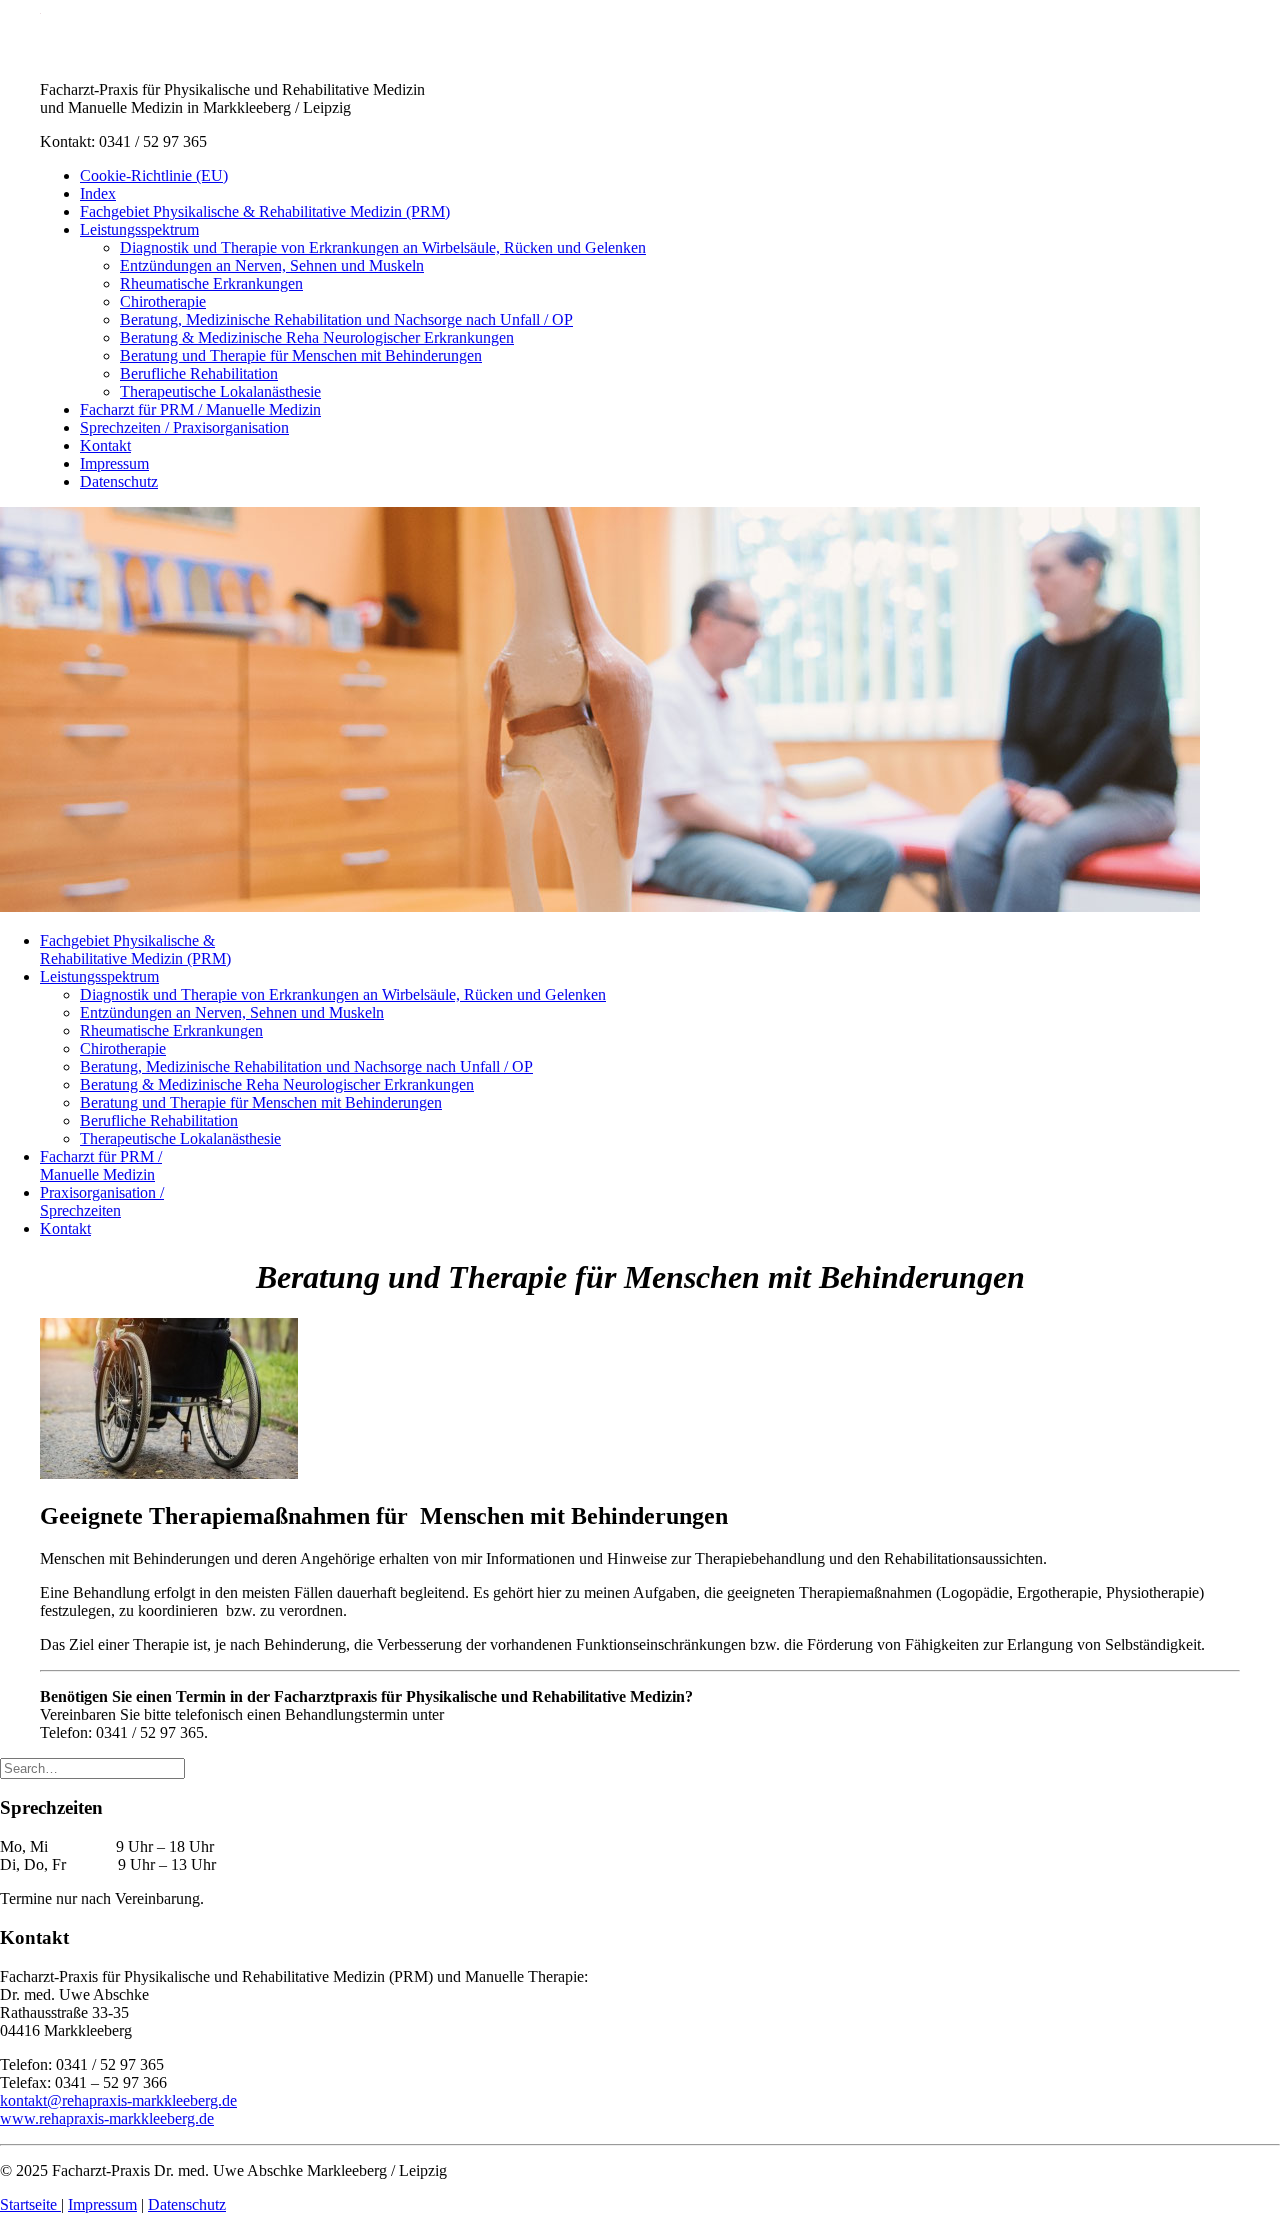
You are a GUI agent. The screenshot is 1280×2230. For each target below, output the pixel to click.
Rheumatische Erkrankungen (211, 283)
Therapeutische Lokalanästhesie (220, 391)
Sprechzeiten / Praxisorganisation (184, 427)
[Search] (92, 1767)
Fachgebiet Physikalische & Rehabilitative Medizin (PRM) (265, 211)
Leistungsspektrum (139, 229)
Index (98, 193)
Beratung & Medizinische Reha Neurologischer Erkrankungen (317, 337)
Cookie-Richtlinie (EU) (154, 175)
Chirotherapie (163, 301)
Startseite (30, 2204)
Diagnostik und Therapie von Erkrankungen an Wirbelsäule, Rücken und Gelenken (383, 247)
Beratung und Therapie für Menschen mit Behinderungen (301, 355)
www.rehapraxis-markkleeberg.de (107, 2118)
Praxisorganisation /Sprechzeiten (102, 1201)
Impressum (114, 463)
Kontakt (105, 445)
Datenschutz (119, 481)
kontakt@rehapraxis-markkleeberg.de (118, 2100)
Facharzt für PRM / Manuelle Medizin (200, 409)
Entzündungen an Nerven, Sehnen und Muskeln (272, 265)
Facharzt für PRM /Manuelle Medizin (101, 1165)
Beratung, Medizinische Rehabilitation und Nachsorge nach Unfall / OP (346, 319)
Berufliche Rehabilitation (199, 373)
